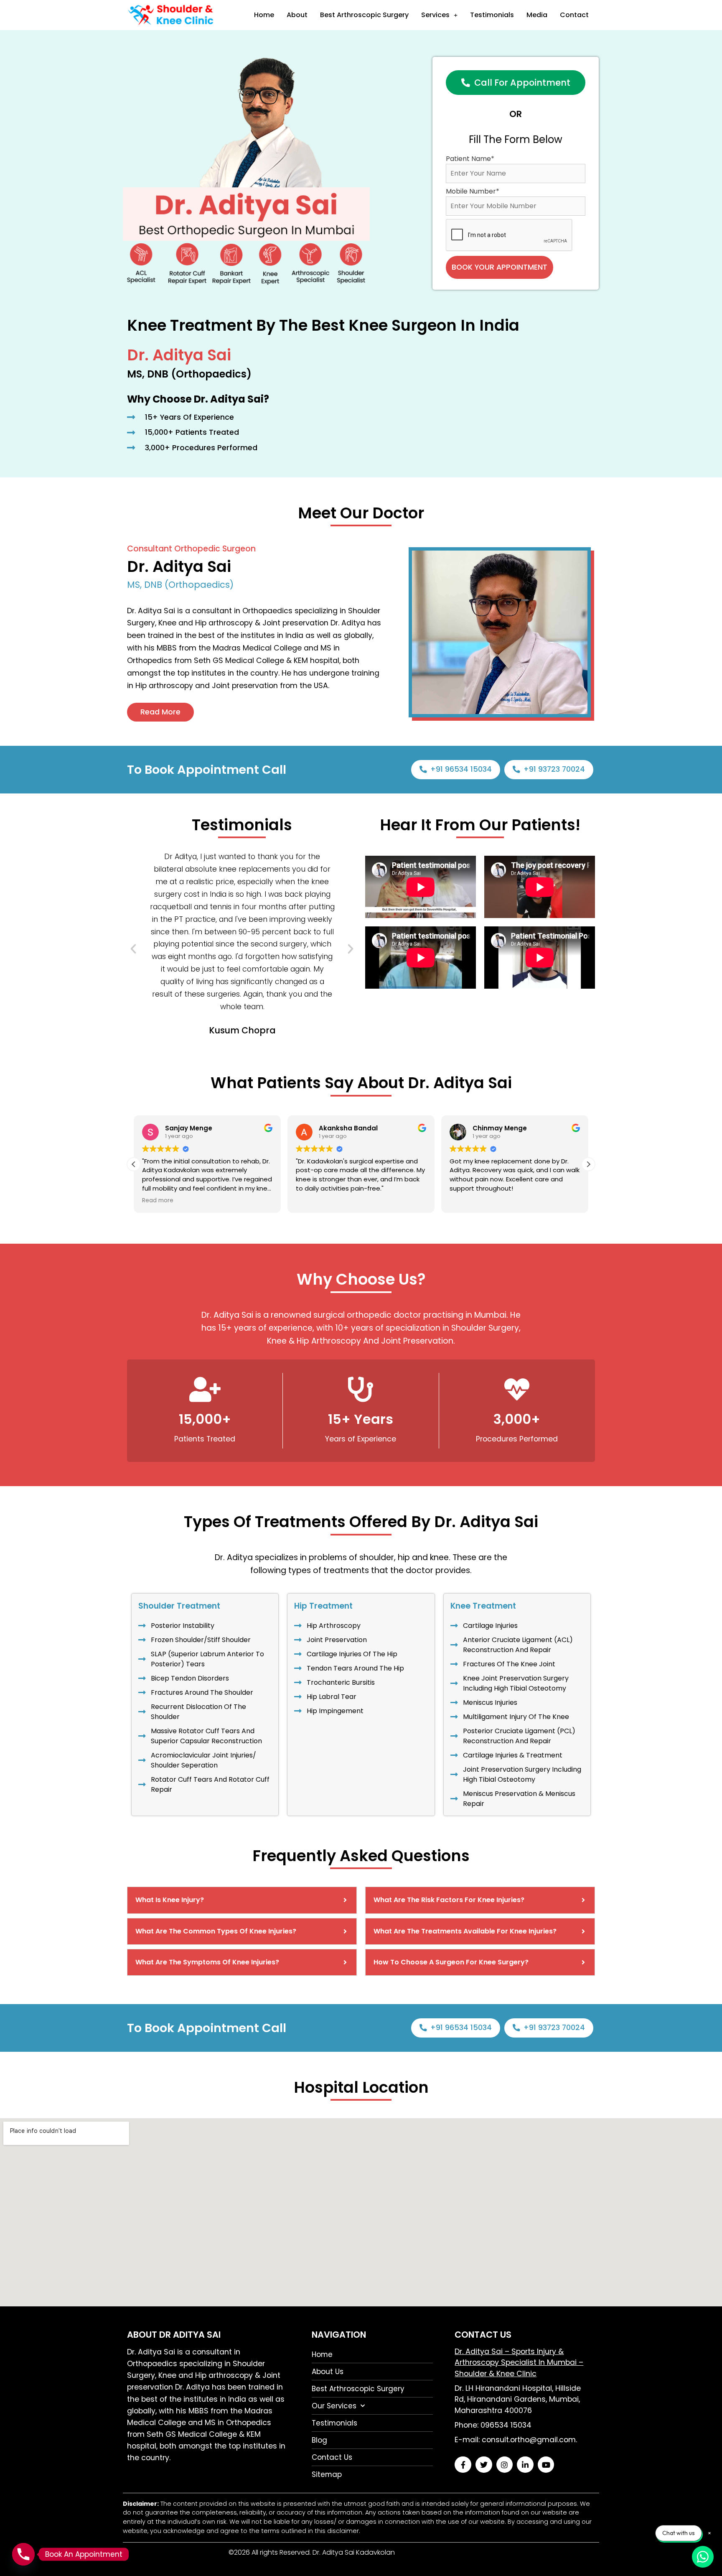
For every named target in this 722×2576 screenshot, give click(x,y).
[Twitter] (484, 2465)
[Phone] (23, 2554)
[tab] (242, 1900)
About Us (328, 2372)
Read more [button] (158, 1201)
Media (537, 15)
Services (435, 15)
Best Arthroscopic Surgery (364, 15)
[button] (133, 949)
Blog (319, 2440)
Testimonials (492, 15)
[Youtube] (546, 2465)
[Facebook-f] (463, 2465)
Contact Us (332, 2457)
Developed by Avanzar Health (445, 2552)
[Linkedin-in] (525, 2465)
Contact (574, 15)
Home (264, 15)
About (297, 15)
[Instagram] (505, 2465)
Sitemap (327, 2474)
